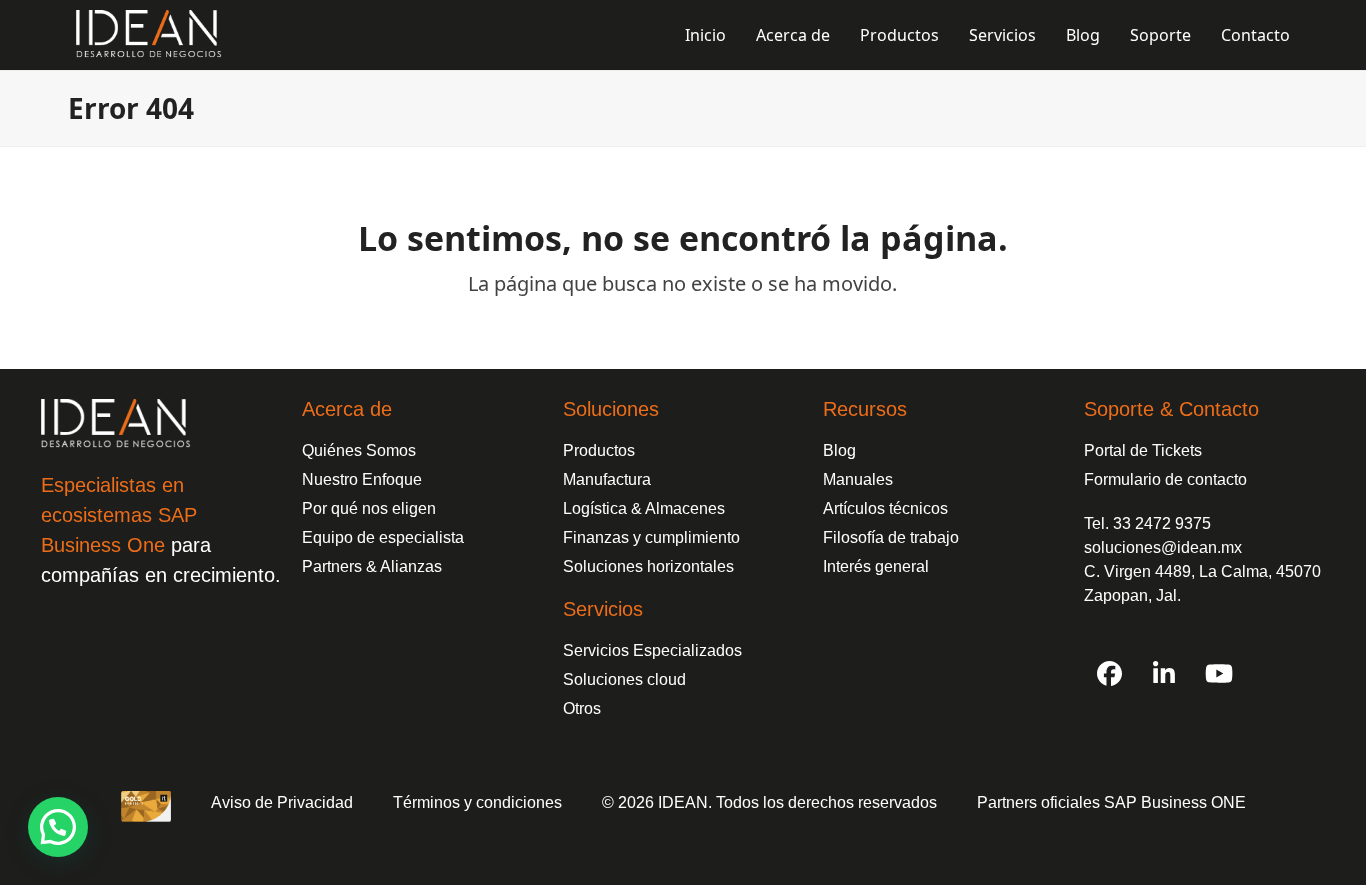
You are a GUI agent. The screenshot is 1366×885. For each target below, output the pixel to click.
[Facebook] (1109, 673)
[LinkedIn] (1164, 673)
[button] (58, 827)
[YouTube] (1219, 673)
